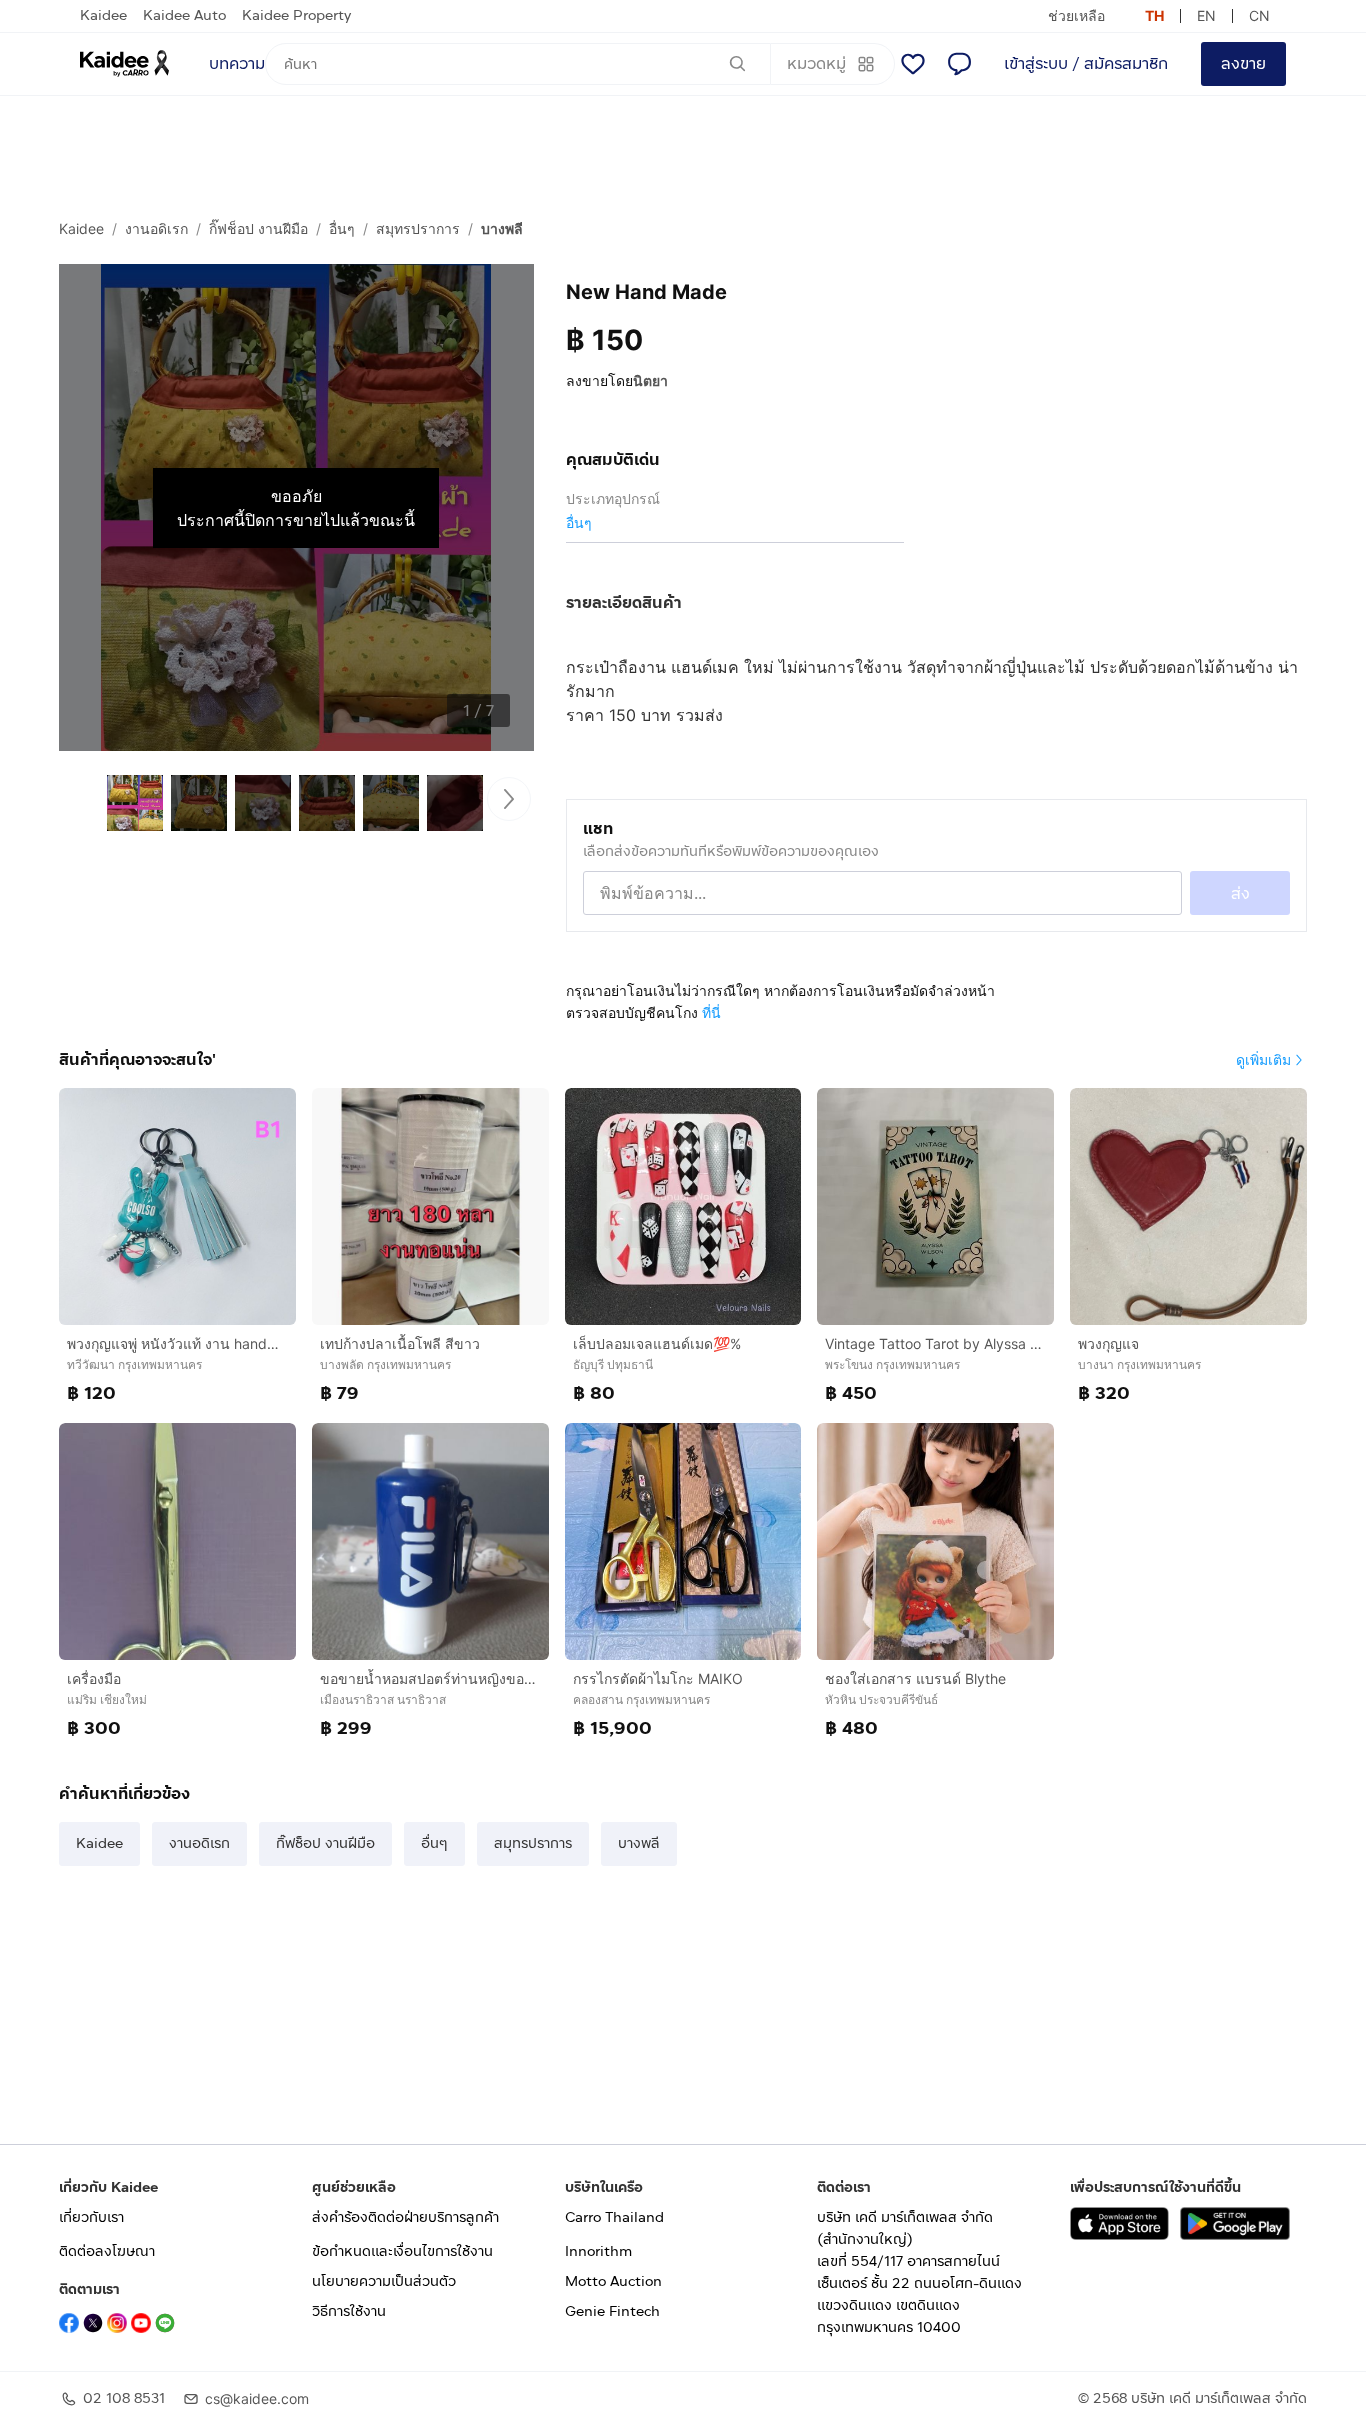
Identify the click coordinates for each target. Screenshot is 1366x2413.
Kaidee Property (296, 15)
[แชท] (959, 64)
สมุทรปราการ (418, 228)
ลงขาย (1243, 63)
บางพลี (502, 228)
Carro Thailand (614, 2217)
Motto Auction (613, 2281)
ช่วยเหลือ (1076, 15)
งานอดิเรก (156, 228)
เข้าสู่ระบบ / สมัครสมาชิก (1086, 63)
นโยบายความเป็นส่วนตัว (384, 2281)
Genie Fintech (612, 2311)
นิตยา (650, 380)
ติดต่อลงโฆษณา (107, 2251)
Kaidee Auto (184, 15)
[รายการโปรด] (913, 64)
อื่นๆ (342, 228)
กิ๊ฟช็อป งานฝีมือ (258, 228)
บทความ (237, 63)
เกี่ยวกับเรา (91, 2217)
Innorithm (598, 2251)
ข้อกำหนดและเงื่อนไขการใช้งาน (402, 2251)
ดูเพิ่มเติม (1263, 1059)
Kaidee (103, 15)
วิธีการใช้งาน (349, 2311)
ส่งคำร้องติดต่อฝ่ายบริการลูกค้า (405, 2217)
